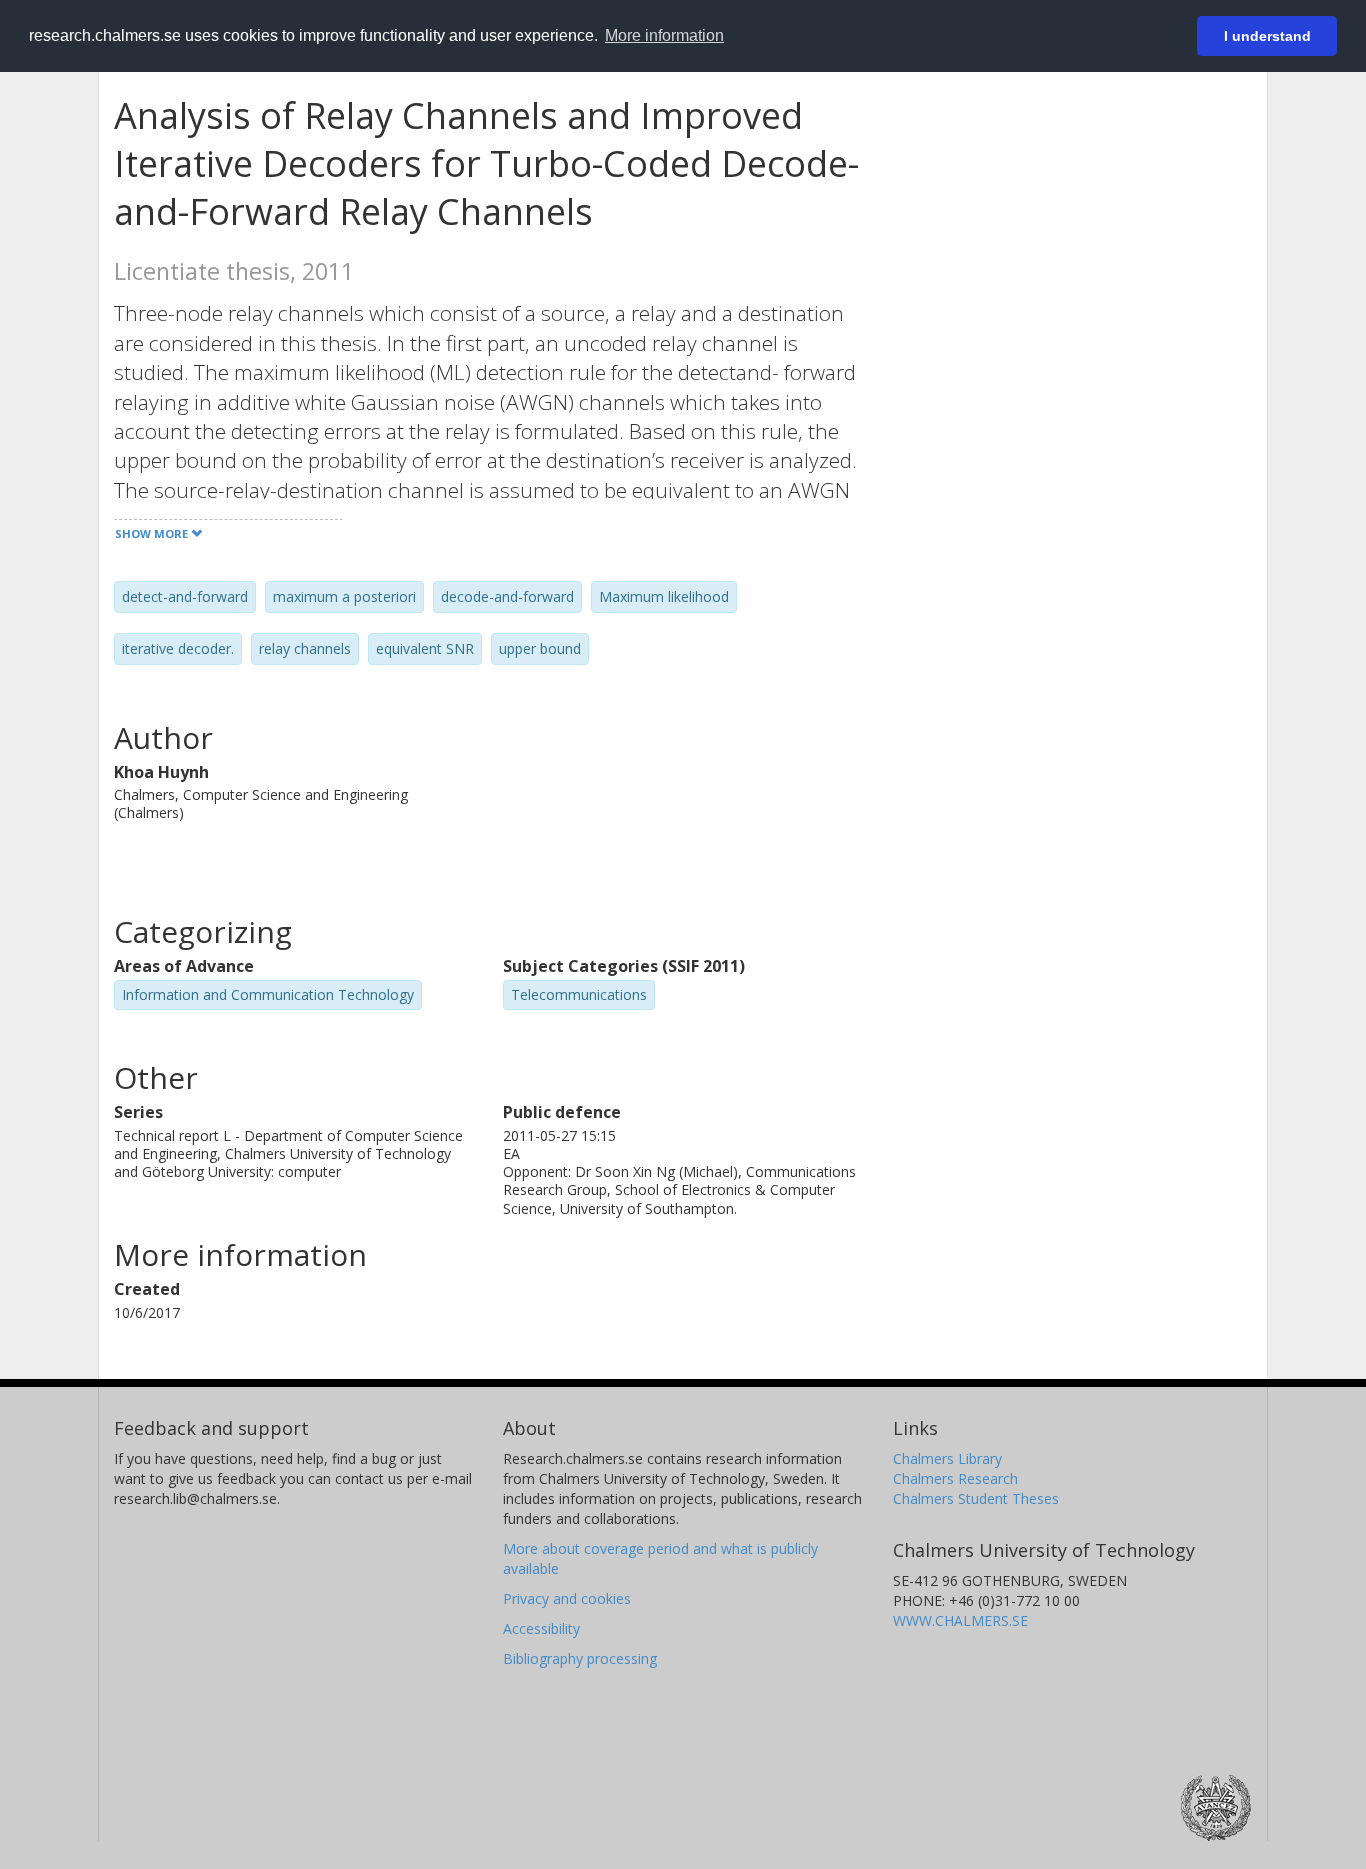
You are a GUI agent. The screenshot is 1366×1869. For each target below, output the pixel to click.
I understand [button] (1267, 36)
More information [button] (664, 35)
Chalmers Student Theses (976, 1498)
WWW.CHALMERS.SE (960, 1620)
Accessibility (541, 1628)
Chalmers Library (947, 1458)
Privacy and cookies (567, 1598)
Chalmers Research (955, 1478)
